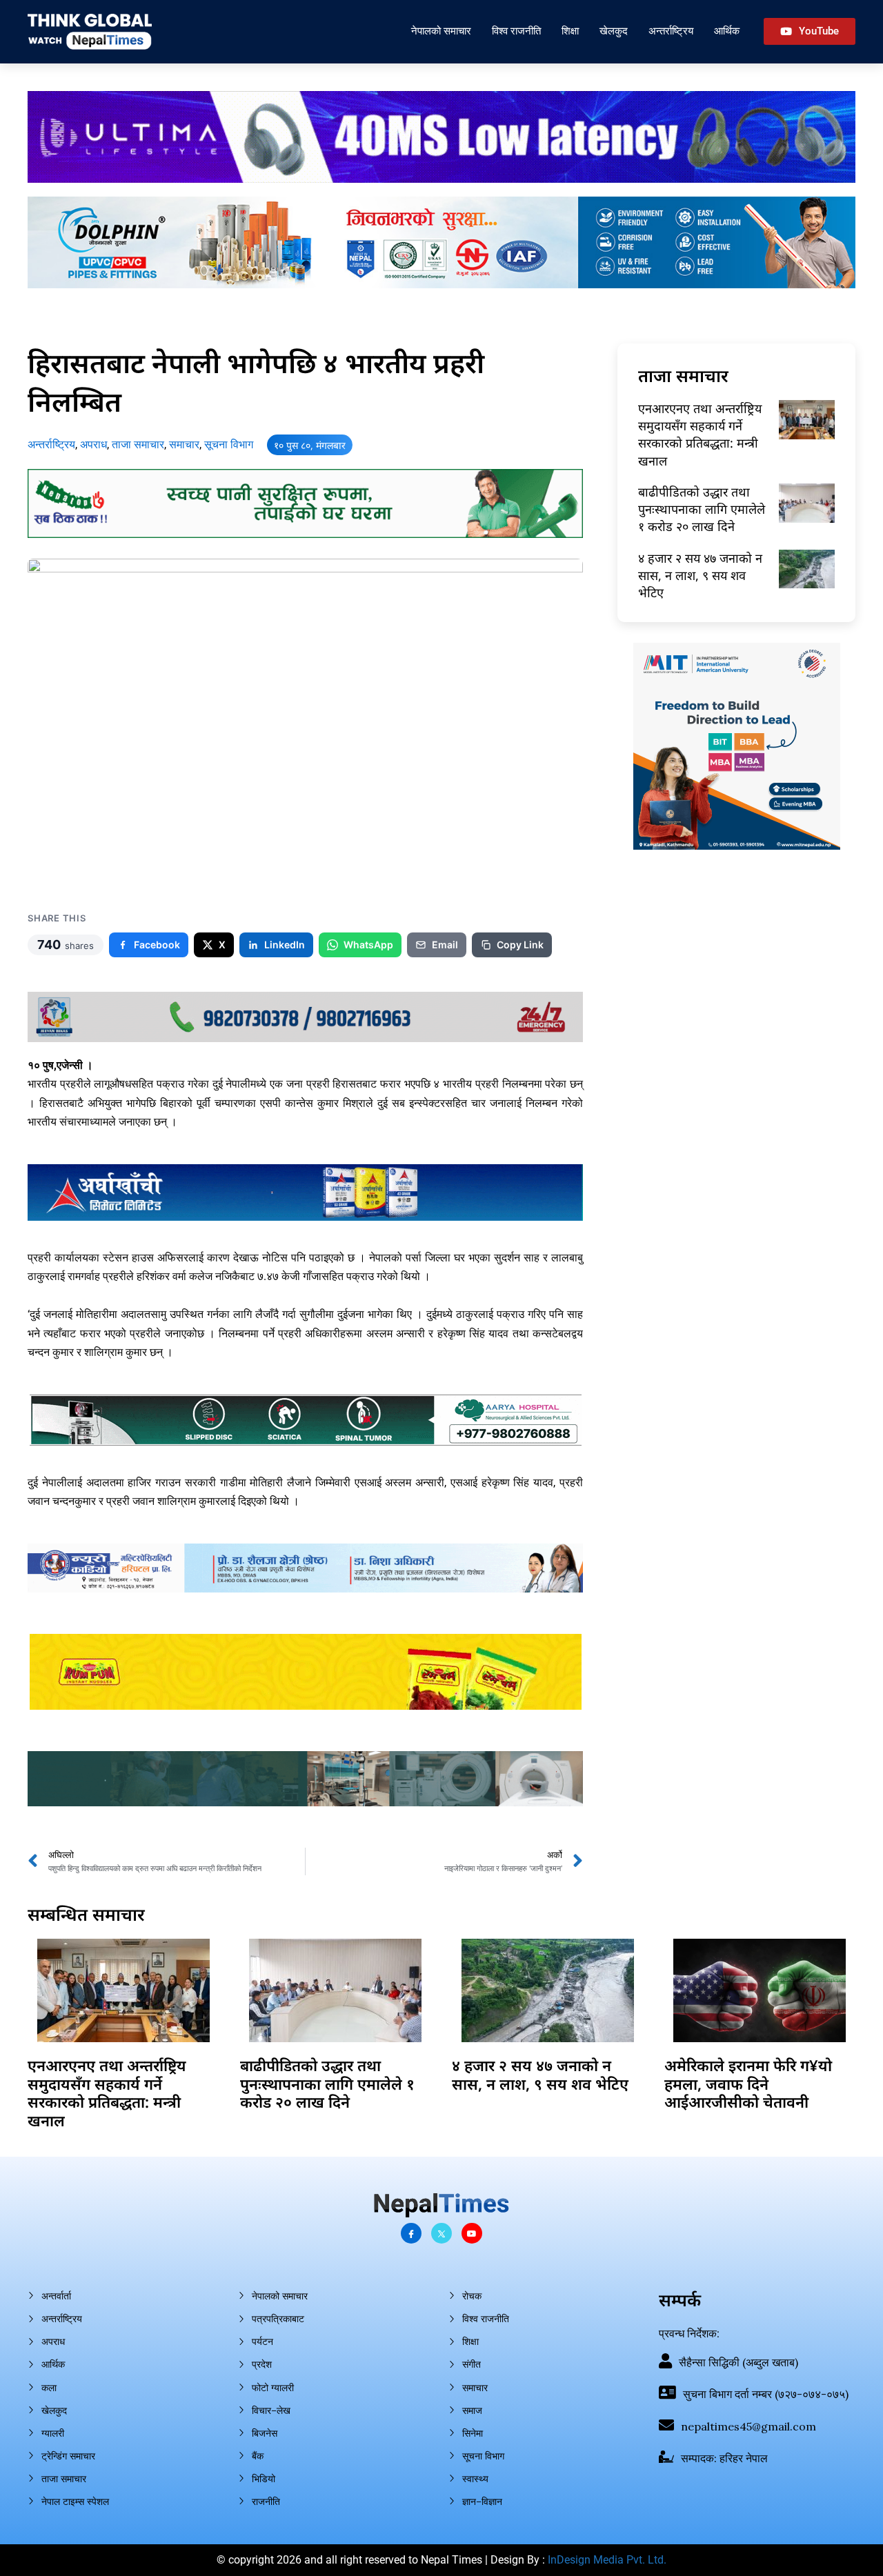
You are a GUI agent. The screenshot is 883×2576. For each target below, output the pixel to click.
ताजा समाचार (138, 445)
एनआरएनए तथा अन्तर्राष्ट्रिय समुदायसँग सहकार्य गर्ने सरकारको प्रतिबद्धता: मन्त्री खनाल (700, 435)
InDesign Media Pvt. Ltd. (607, 2560)
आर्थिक (727, 31)
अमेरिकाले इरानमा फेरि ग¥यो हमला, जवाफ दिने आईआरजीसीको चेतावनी (748, 2083)
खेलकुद (614, 31)
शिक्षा (570, 31)
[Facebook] (411, 2233)
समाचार (184, 445)
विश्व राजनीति (516, 31)
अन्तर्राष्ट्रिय (671, 31)
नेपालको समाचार (441, 31)
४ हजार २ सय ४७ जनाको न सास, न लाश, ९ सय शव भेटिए (700, 575)
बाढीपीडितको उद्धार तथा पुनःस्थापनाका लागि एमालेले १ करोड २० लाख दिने (702, 509)
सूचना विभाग (229, 445)
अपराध (93, 445)
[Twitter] (441, 2233)
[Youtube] (472, 2233)
